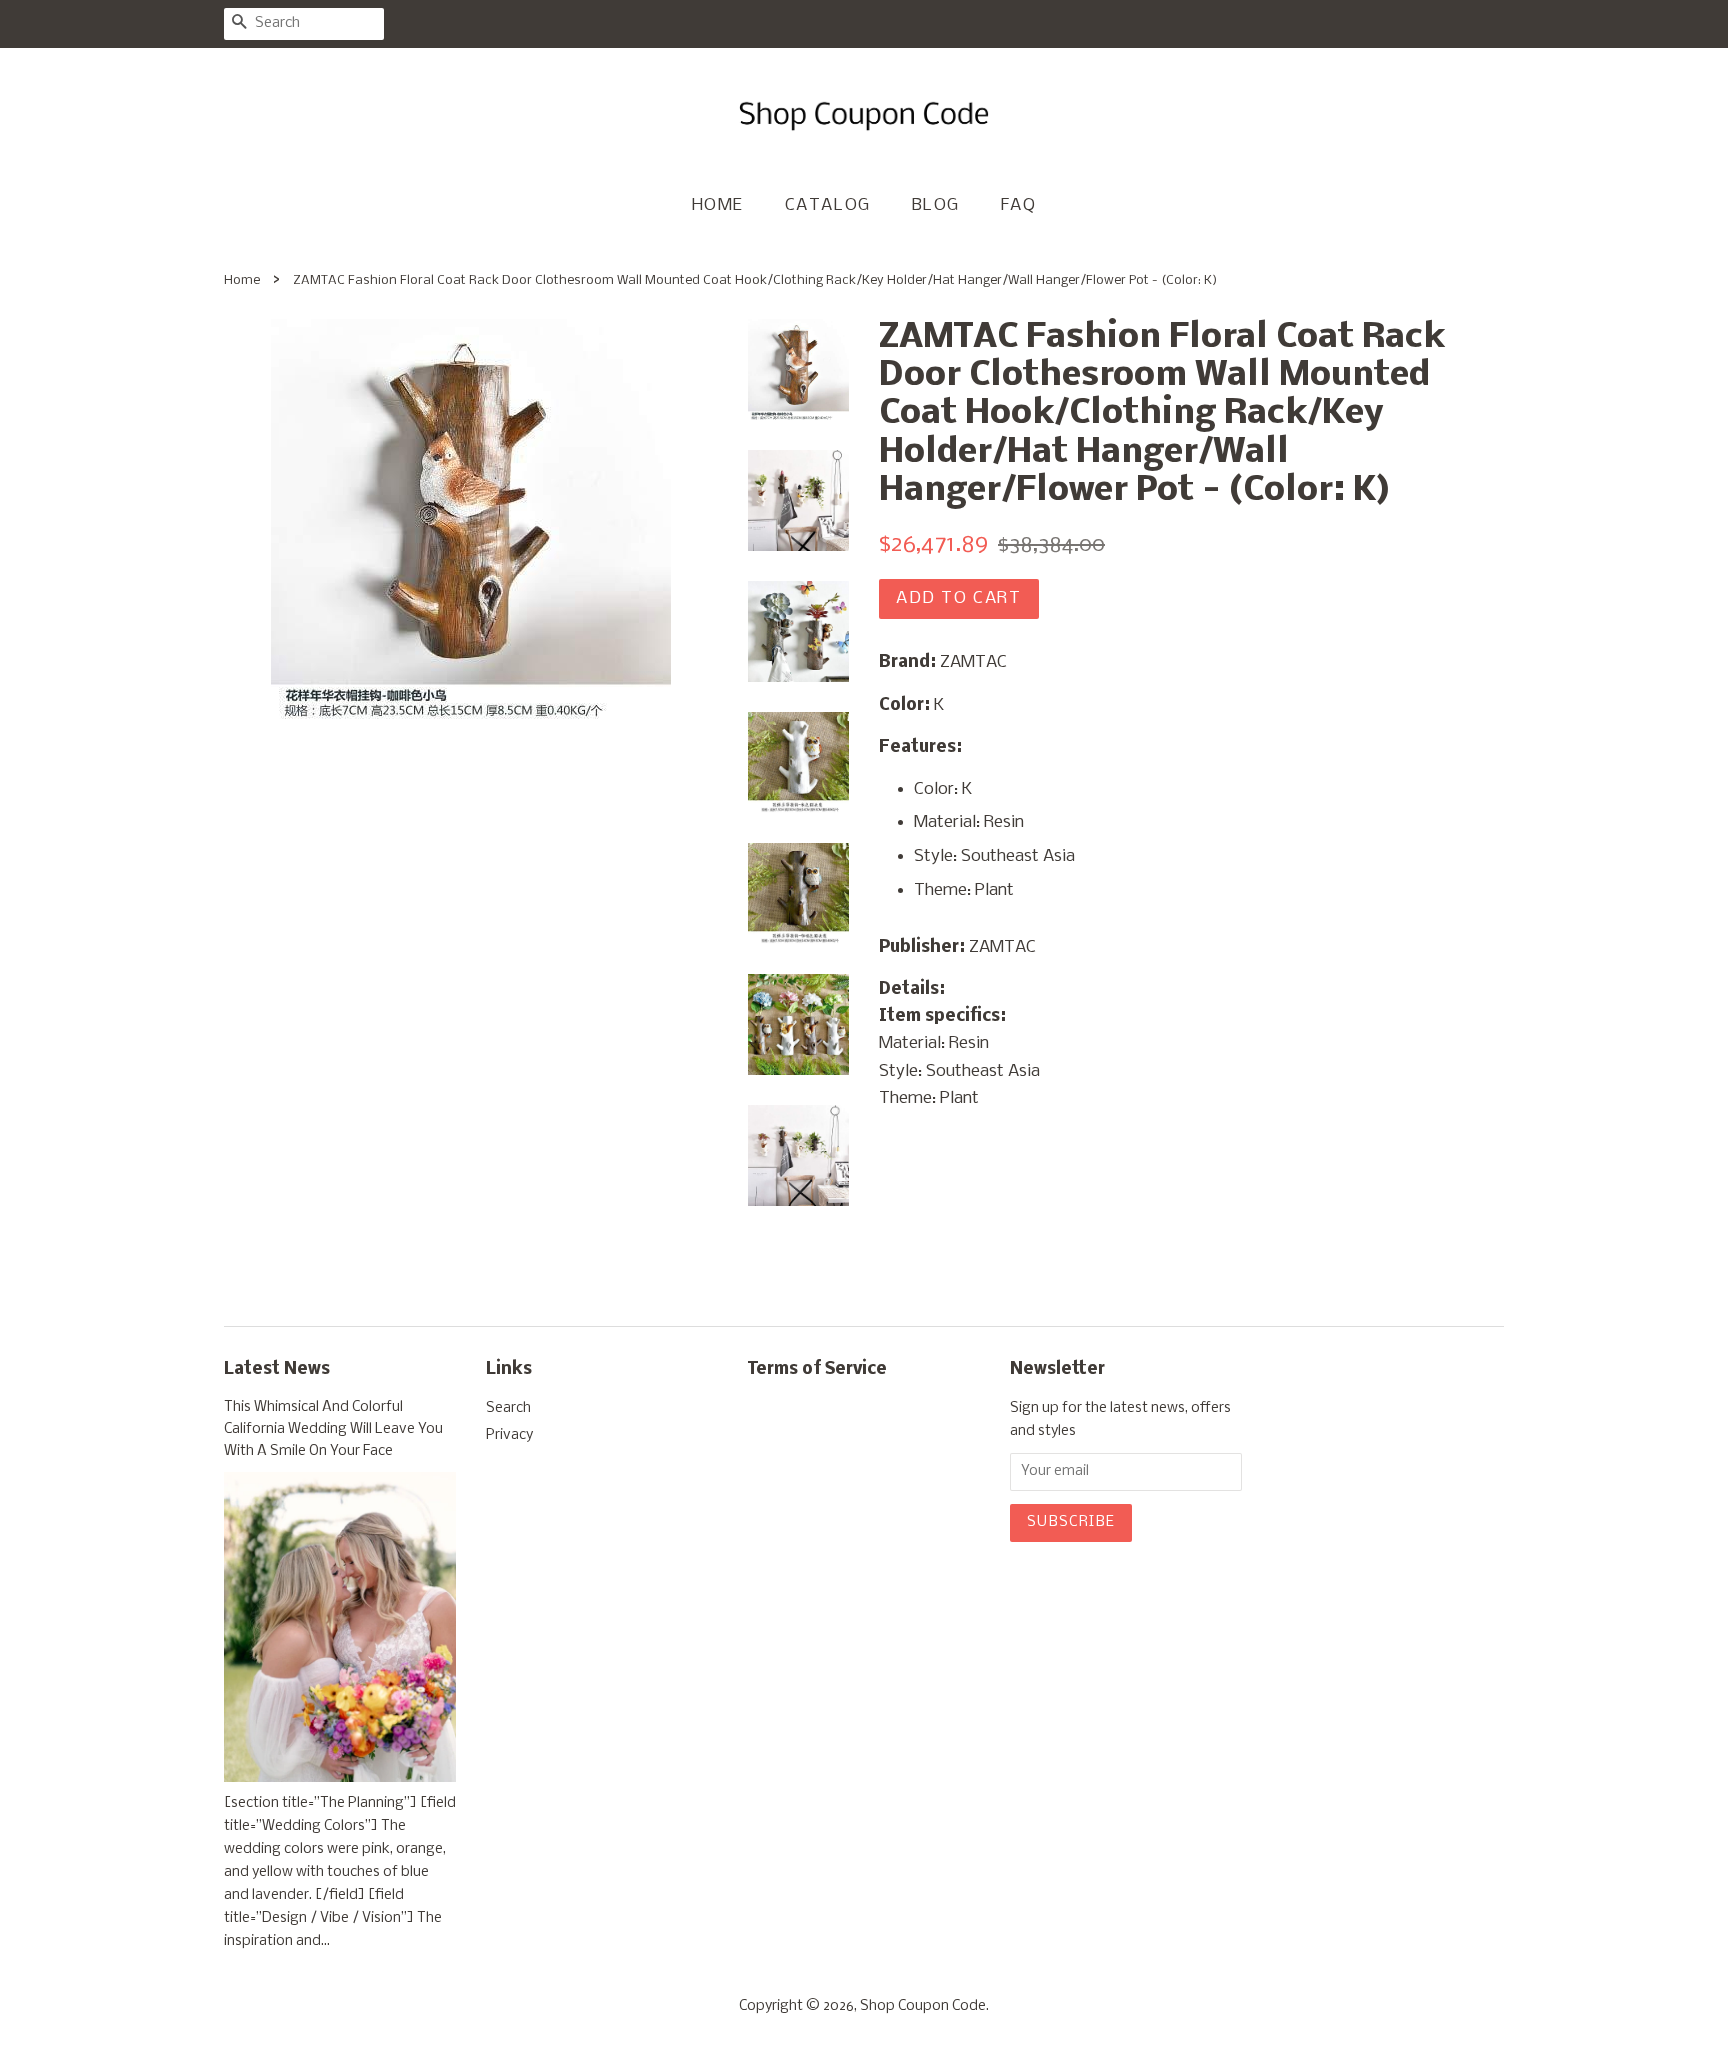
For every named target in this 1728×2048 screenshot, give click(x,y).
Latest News (277, 1369)
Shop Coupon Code (923, 2006)
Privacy (509, 1435)
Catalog (828, 205)
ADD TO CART (959, 598)
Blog (936, 205)
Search (508, 1408)
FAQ (1019, 205)
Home (718, 205)
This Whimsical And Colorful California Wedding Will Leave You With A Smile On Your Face (333, 1429)
